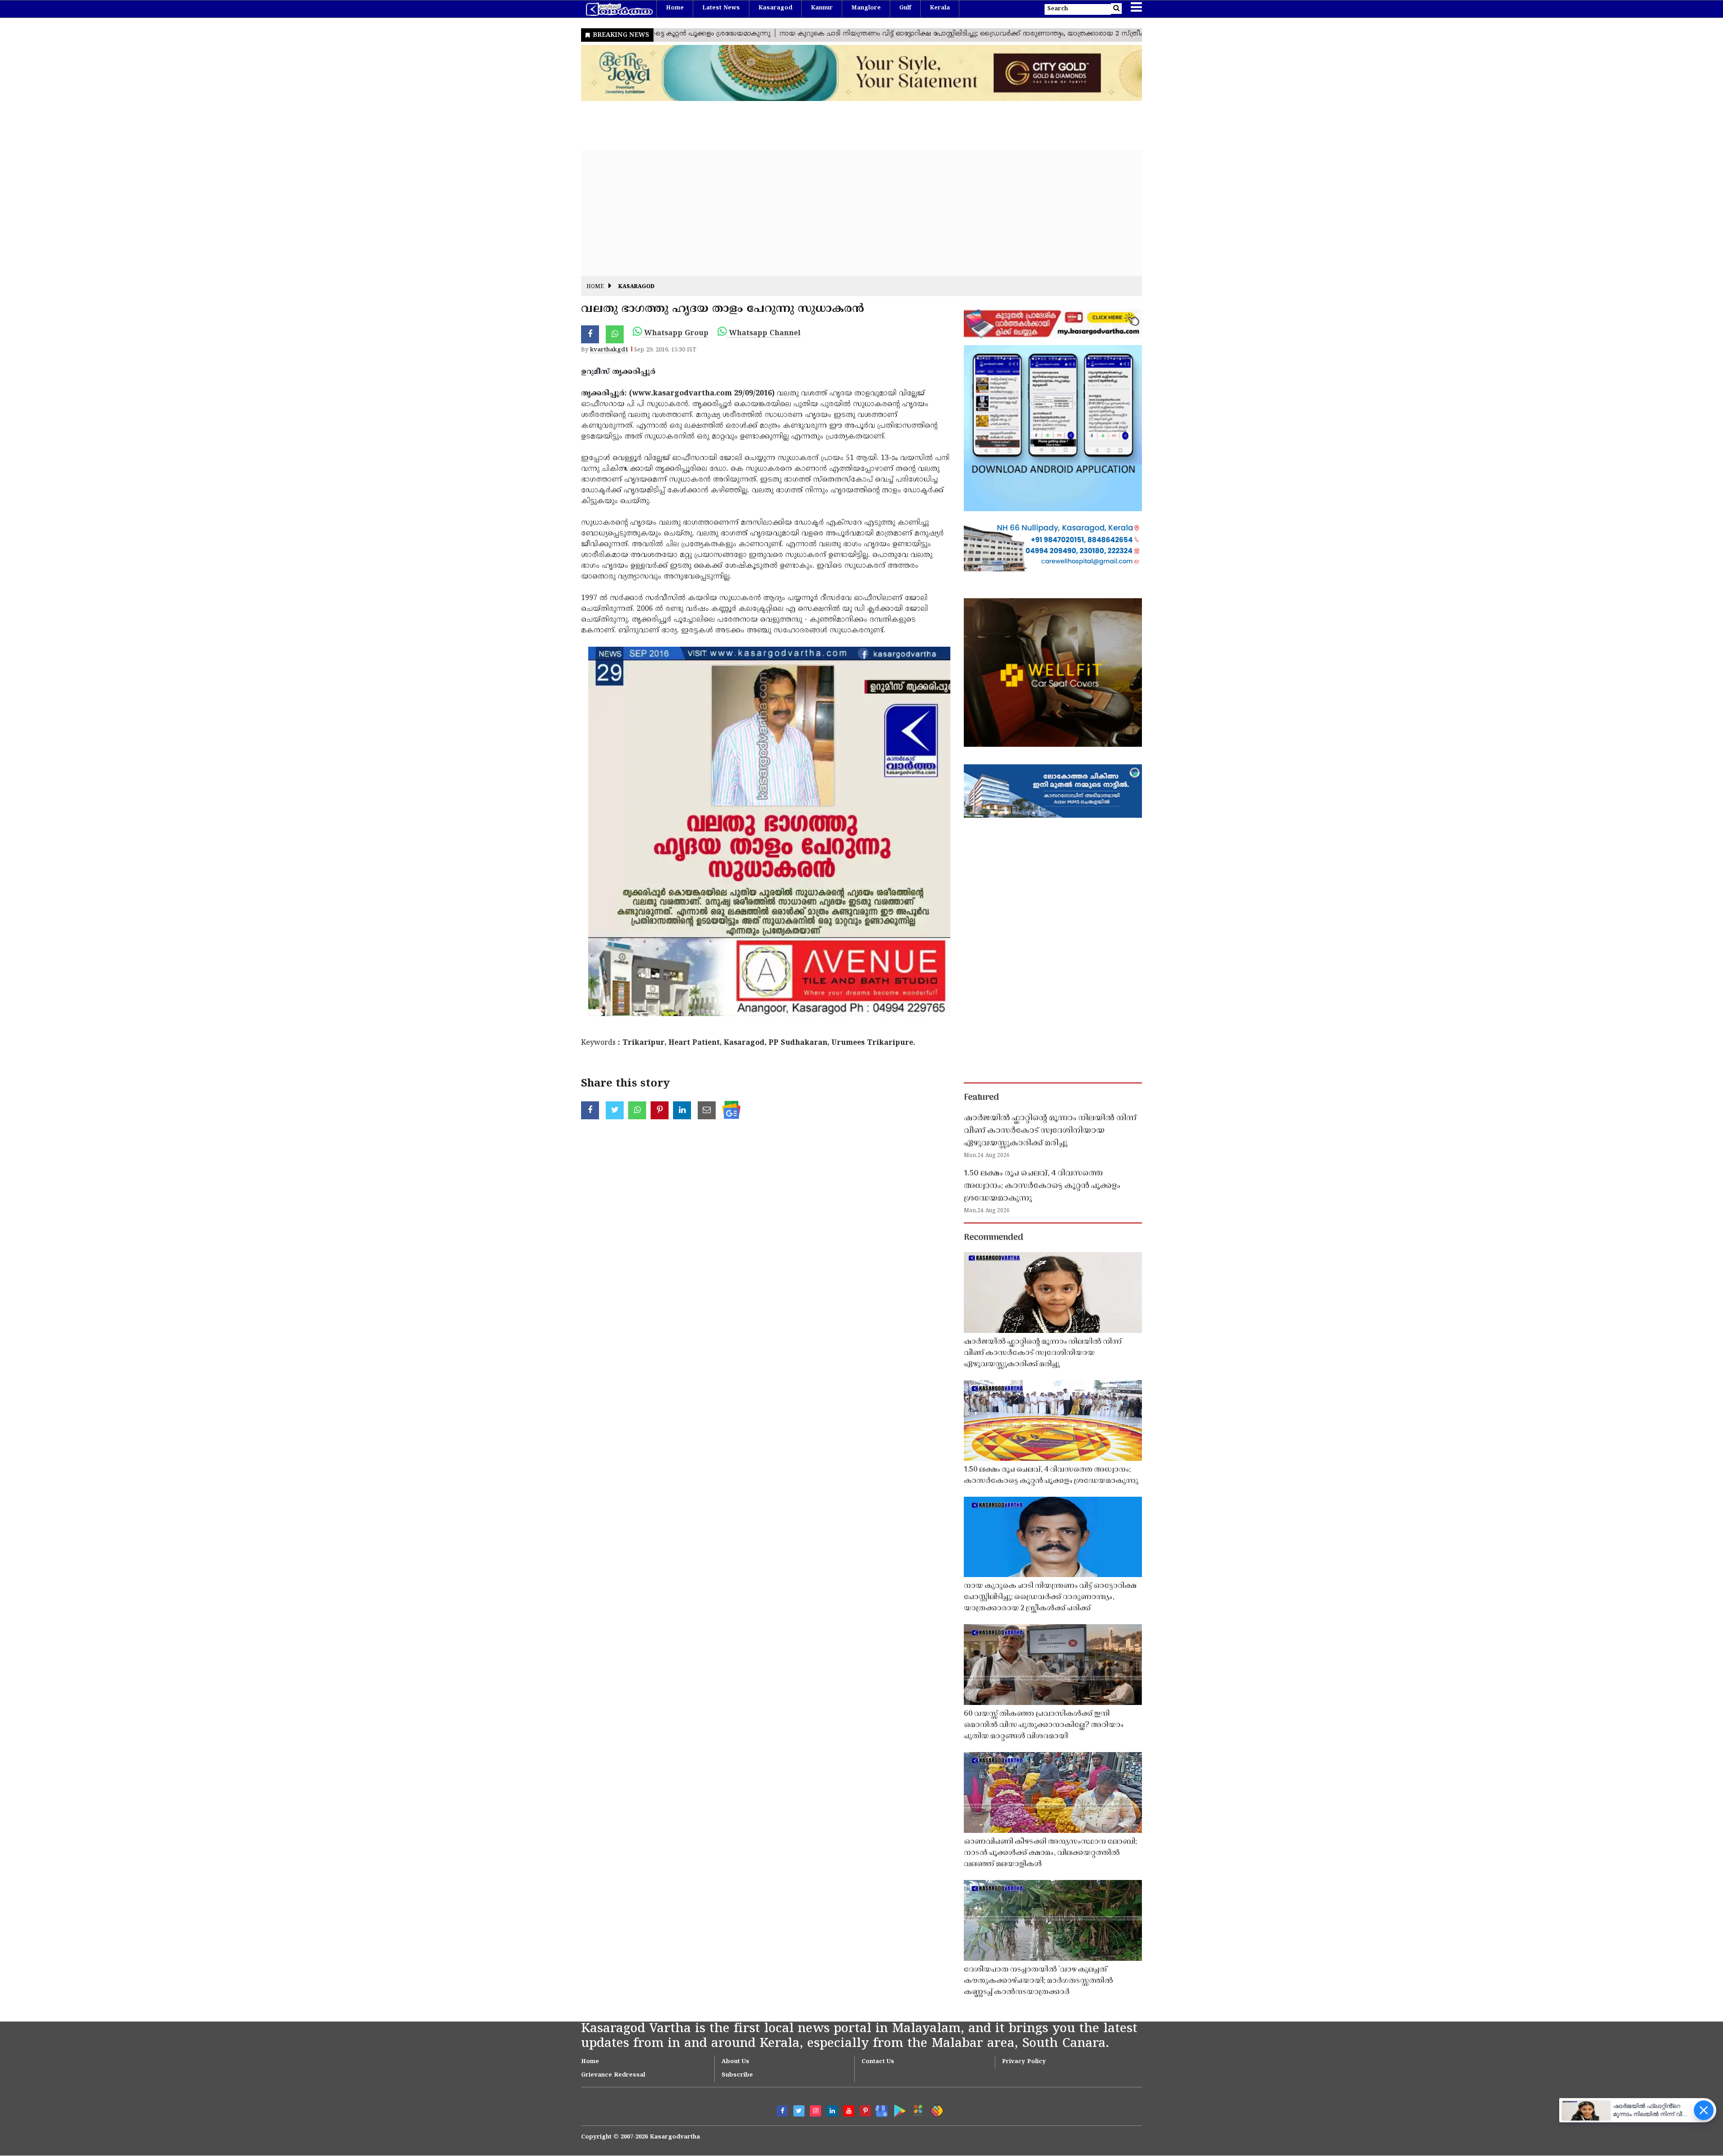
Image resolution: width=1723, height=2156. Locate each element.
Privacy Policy (1024, 2062)
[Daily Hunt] (916, 2109)
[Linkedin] (832, 2111)
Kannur (822, 8)
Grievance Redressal (613, 2075)
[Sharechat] (935, 2109)
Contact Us (878, 2062)
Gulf (905, 8)
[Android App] (898, 2109)
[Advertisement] (850, 213)
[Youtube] (849, 2111)
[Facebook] (782, 2111)
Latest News (721, 8)
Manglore (866, 8)
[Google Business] (879, 2109)
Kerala (940, 8)
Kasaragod (775, 8)
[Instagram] (816, 2111)
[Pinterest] (865, 2111)
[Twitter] (799, 2111)
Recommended (993, 1238)
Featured (981, 1098)
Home (675, 8)
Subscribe (737, 2075)
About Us (735, 2062)
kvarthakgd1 (609, 350)
